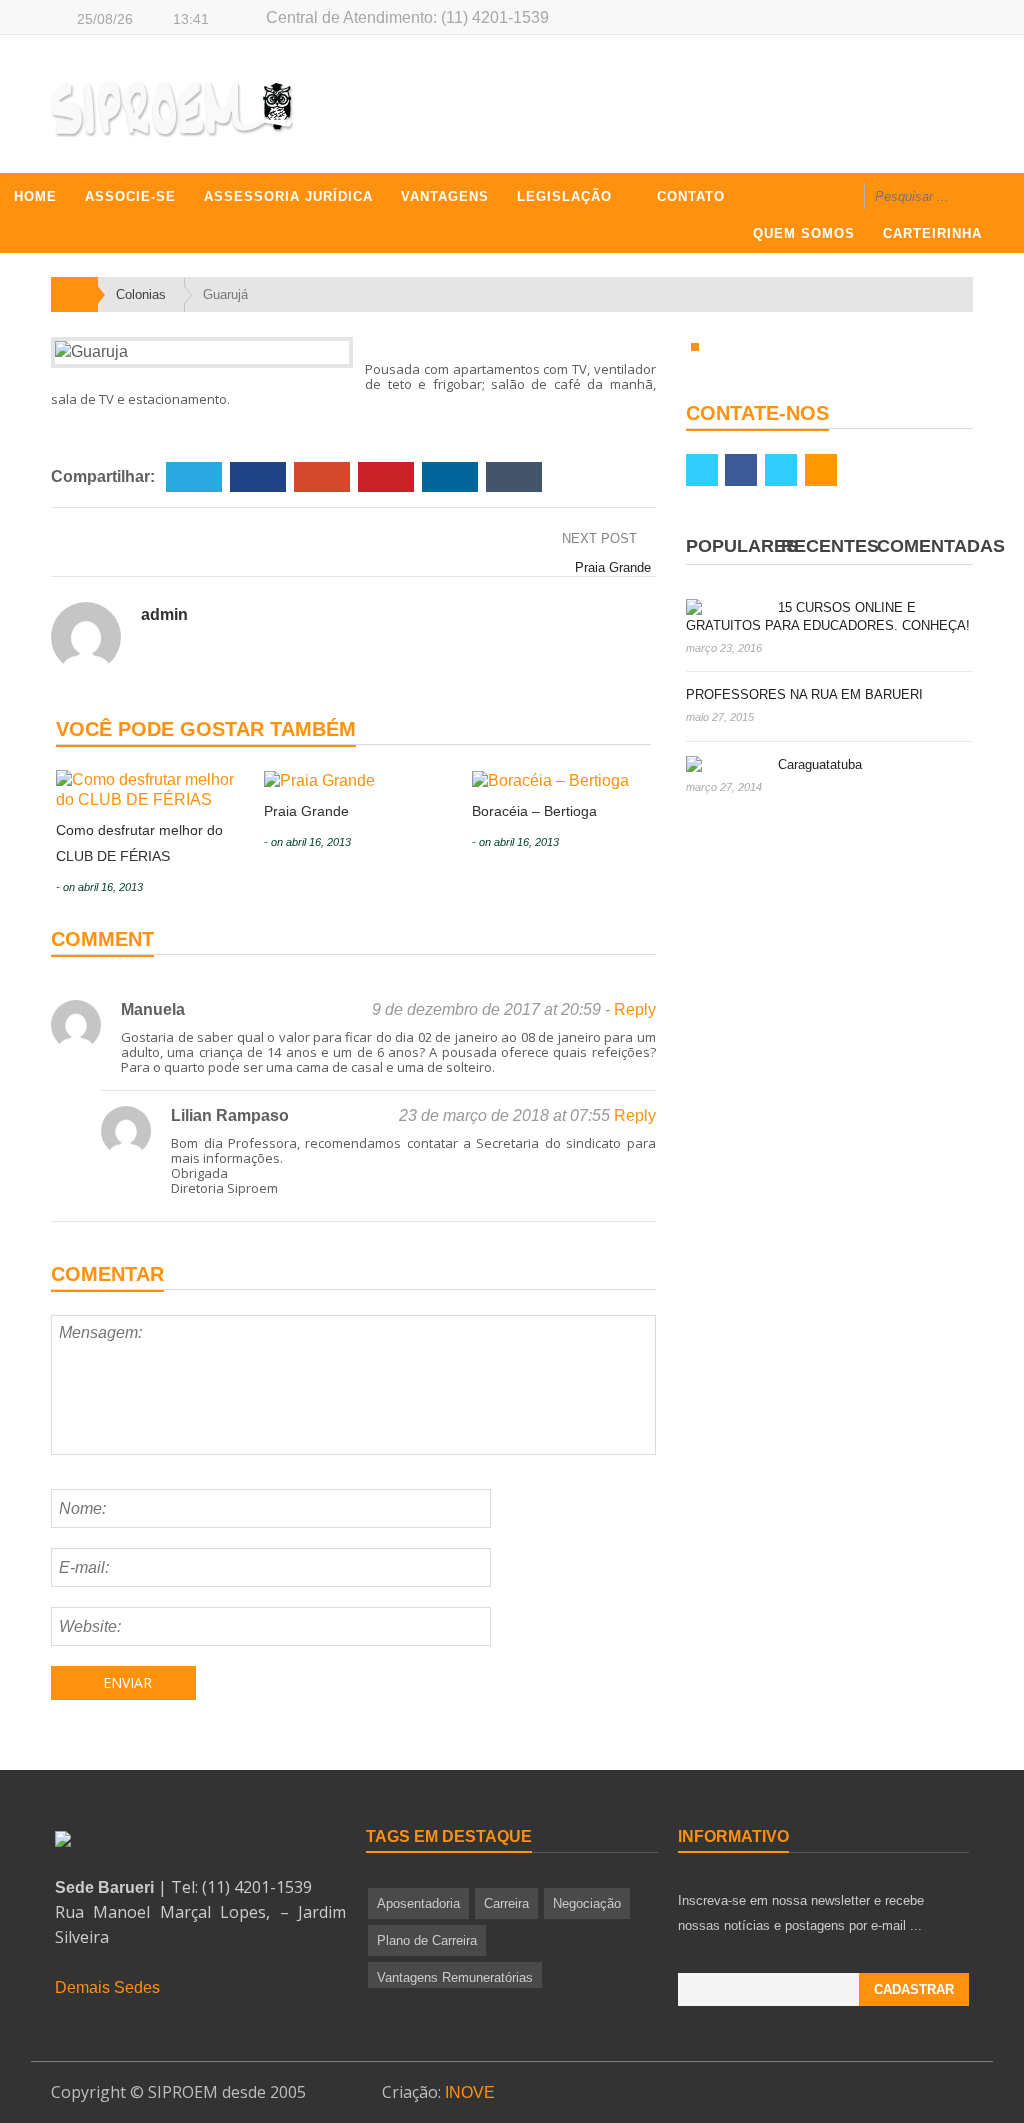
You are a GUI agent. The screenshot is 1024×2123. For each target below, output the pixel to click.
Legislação (564, 196)
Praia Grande (613, 567)
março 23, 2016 (724, 648)
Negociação (587, 1903)
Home (35, 196)
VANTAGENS (445, 196)
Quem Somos (804, 233)
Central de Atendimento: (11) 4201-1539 (407, 17)
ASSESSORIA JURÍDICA (288, 196)
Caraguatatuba (820, 764)
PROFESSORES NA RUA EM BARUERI (804, 694)
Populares (742, 546)
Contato (691, 196)
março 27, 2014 (724, 787)
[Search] (991, 198)
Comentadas (941, 546)
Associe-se (130, 196)
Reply (635, 1009)
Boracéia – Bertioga (534, 811)
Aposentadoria (418, 1903)
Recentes (830, 546)
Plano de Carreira (427, 1940)
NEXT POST (601, 538)
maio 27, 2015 (720, 717)
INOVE (470, 2092)
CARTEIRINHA (932, 233)
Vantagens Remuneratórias (455, 1977)
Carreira (506, 1903)
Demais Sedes (107, 1987)
